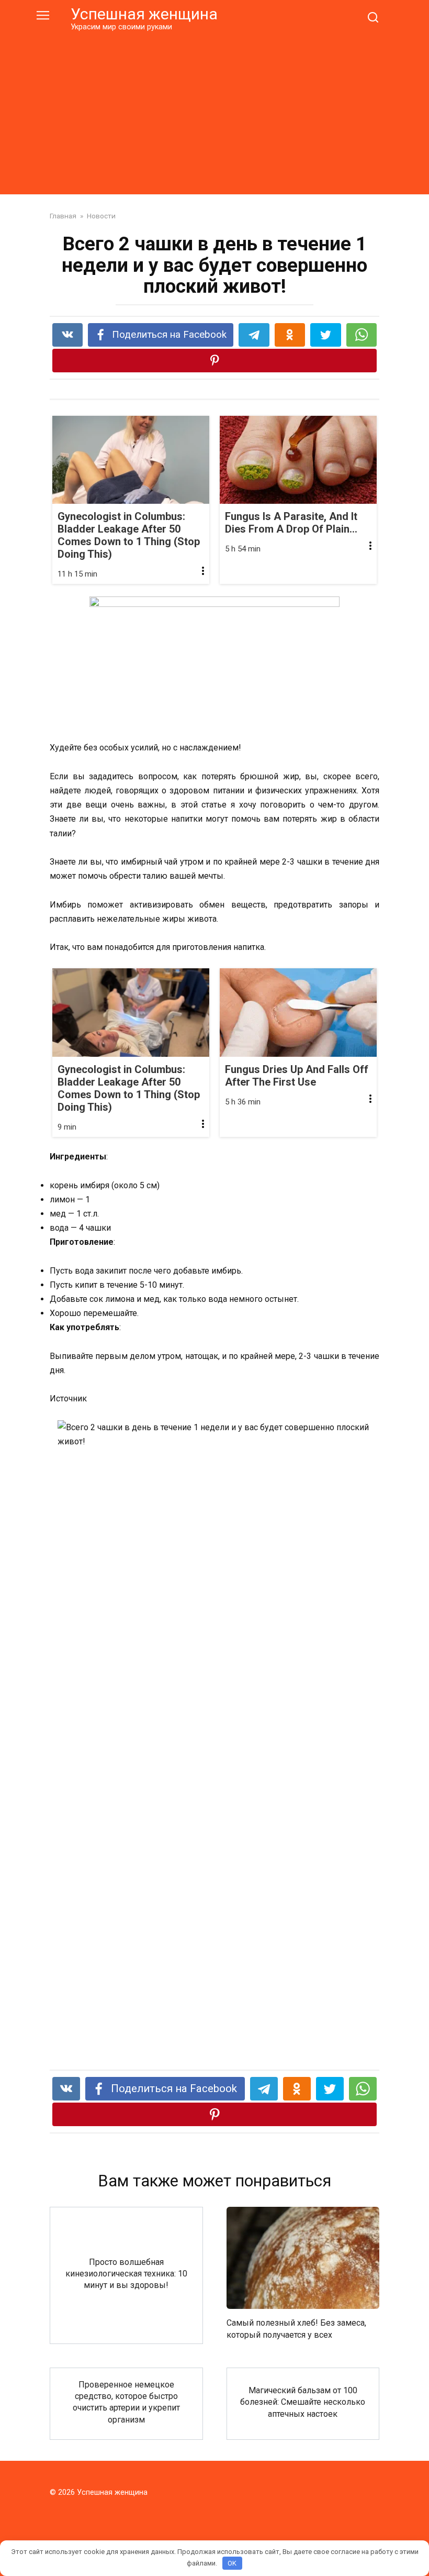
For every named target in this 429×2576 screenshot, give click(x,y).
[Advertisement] (214, 111)
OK (232, 2563)
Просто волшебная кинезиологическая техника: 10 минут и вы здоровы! (126, 2273)
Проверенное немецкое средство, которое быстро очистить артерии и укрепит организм (126, 2402)
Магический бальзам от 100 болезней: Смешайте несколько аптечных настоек (303, 2402)
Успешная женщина (144, 14)
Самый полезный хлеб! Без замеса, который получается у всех (296, 2329)
